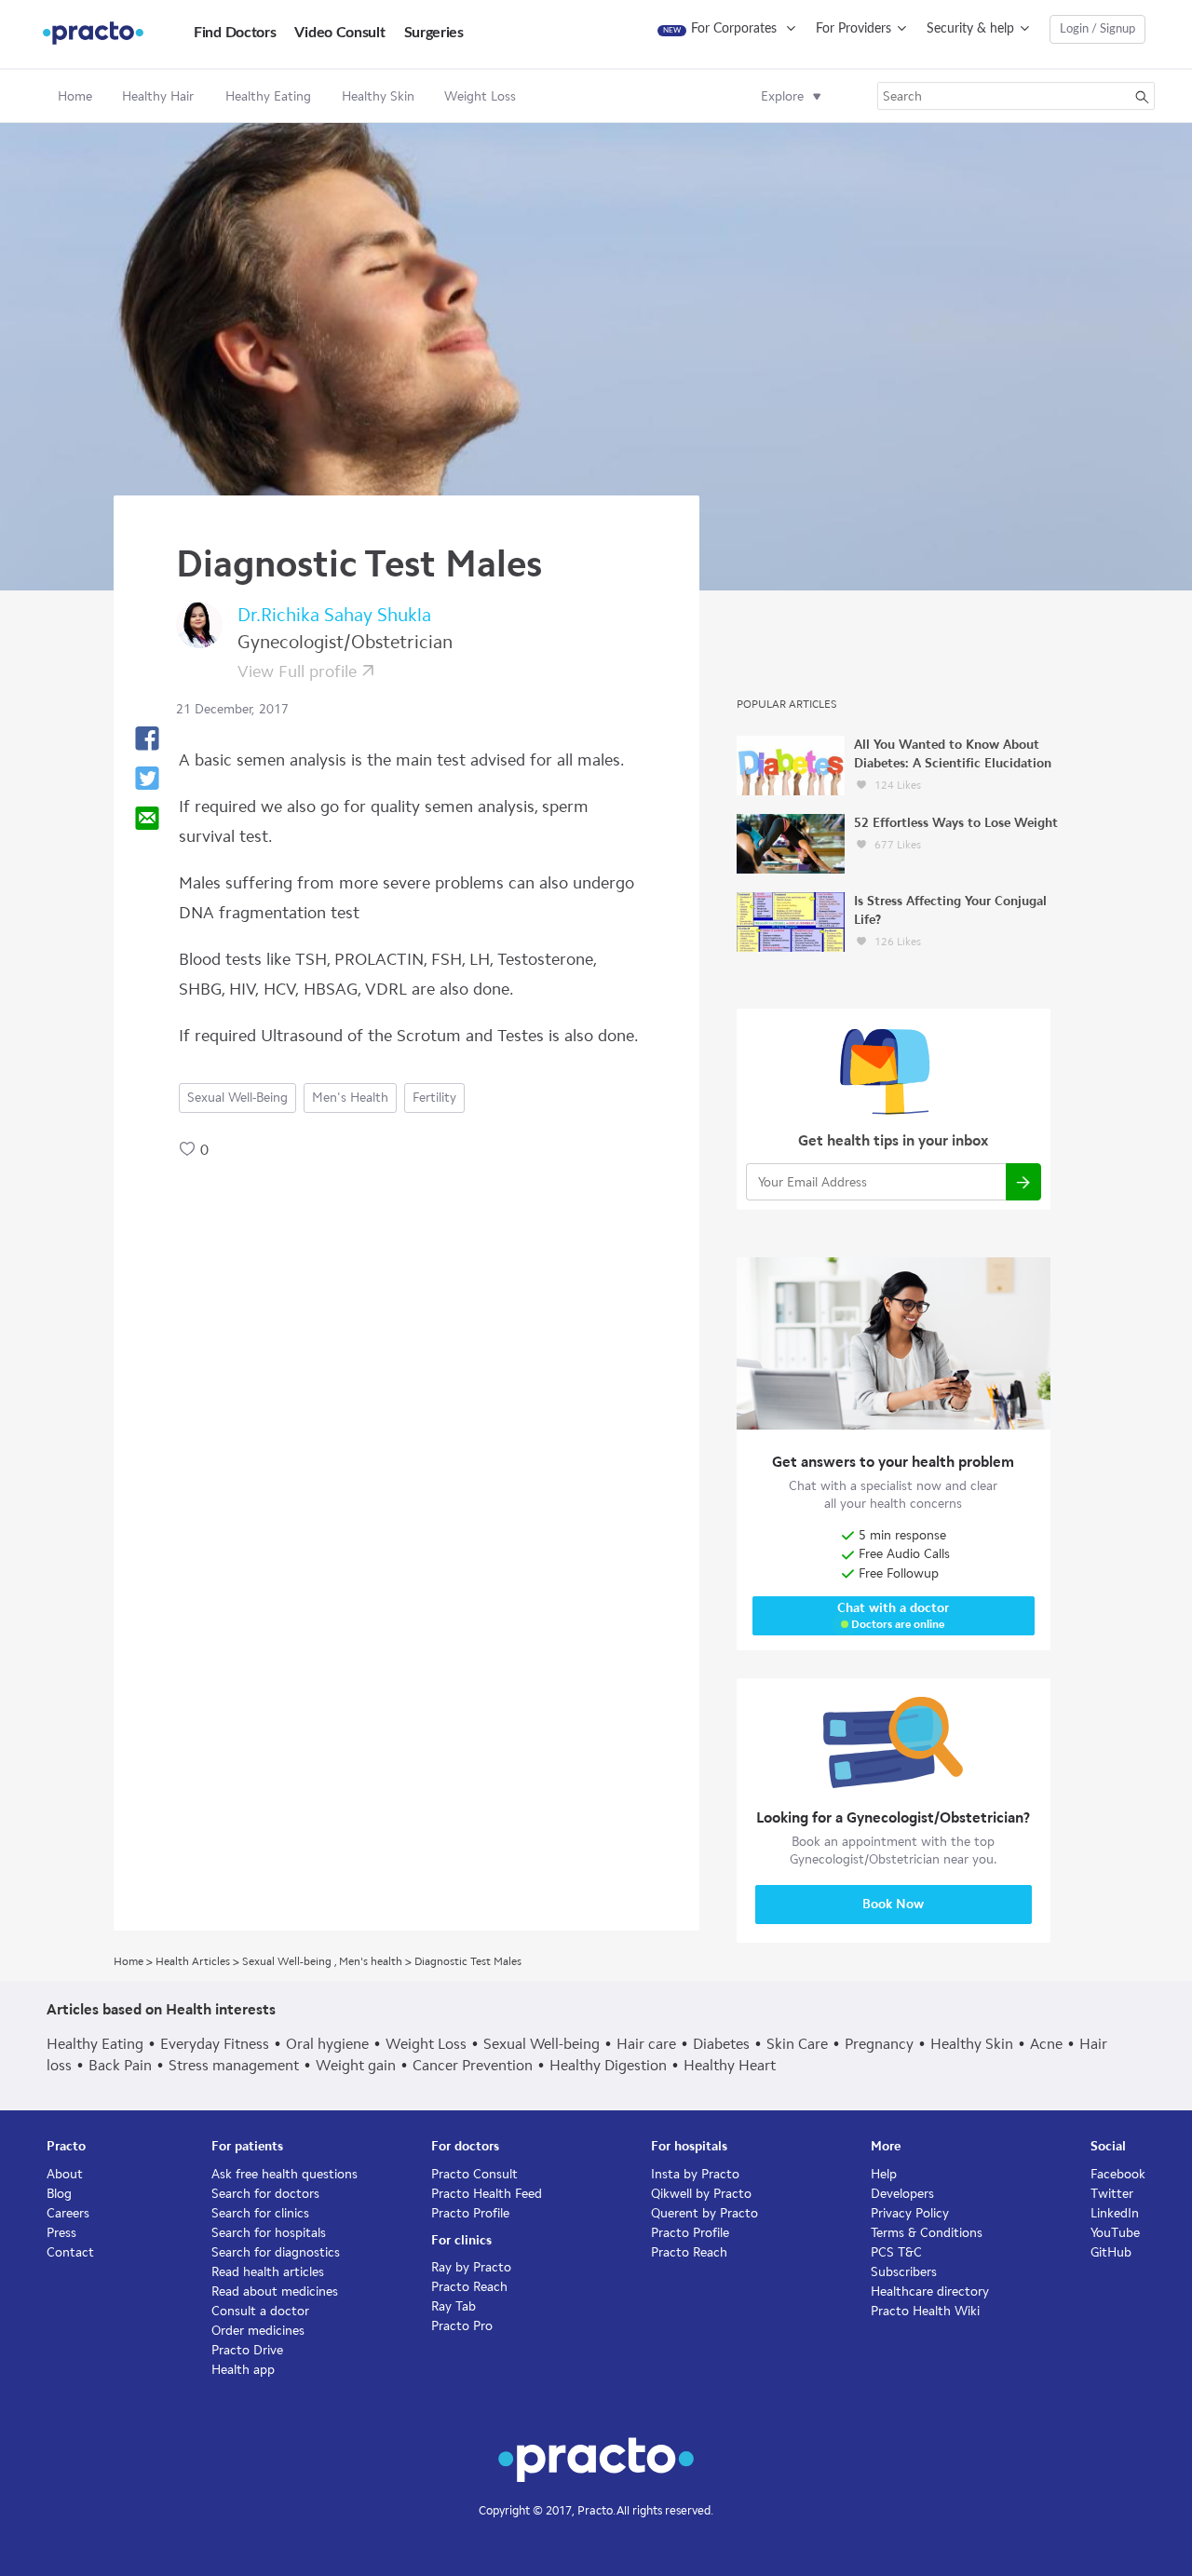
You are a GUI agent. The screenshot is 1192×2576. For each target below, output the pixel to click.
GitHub (1111, 2252)
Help (884, 2174)
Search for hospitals (269, 2233)
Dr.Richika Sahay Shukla (334, 615)
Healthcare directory (930, 2291)
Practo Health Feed (487, 2194)
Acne (1046, 2044)
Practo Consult (474, 2174)
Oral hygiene (327, 2044)
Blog (59, 2194)
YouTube (1115, 2233)
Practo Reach (469, 2287)
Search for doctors (265, 2194)
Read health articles (268, 2272)
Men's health (350, 1098)
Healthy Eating (95, 2044)
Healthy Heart (730, 2065)
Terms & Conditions (927, 2233)
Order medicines (258, 2331)
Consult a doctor (260, 2311)
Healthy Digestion (608, 2065)
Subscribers (904, 2272)
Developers (902, 2194)
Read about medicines (275, 2291)
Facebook (1118, 2174)
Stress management (234, 2065)
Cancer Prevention (473, 2065)
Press (61, 2233)
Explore (782, 96)
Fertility (434, 1098)
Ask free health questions (284, 2174)
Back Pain (120, 2065)
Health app (243, 2370)
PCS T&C (896, 2252)
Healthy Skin (972, 2044)
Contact (70, 2252)
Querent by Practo (704, 2213)
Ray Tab (454, 2306)
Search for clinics (260, 2213)
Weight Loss (426, 2044)
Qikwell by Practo (701, 2194)
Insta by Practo (695, 2174)
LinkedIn (1115, 2213)
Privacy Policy (910, 2213)
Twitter (1112, 2194)
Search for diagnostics (276, 2252)
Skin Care (797, 2044)
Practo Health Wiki (925, 2311)
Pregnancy (879, 2044)
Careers (68, 2213)
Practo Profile (470, 2213)
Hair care (646, 2044)
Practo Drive (247, 2350)
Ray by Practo (471, 2267)
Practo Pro (462, 2326)
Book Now (893, 1904)
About (65, 2174)
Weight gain (356, 2065)
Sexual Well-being (237, 1098)
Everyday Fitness (215, 2044)
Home (75, 96)
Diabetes (721, 2044)
